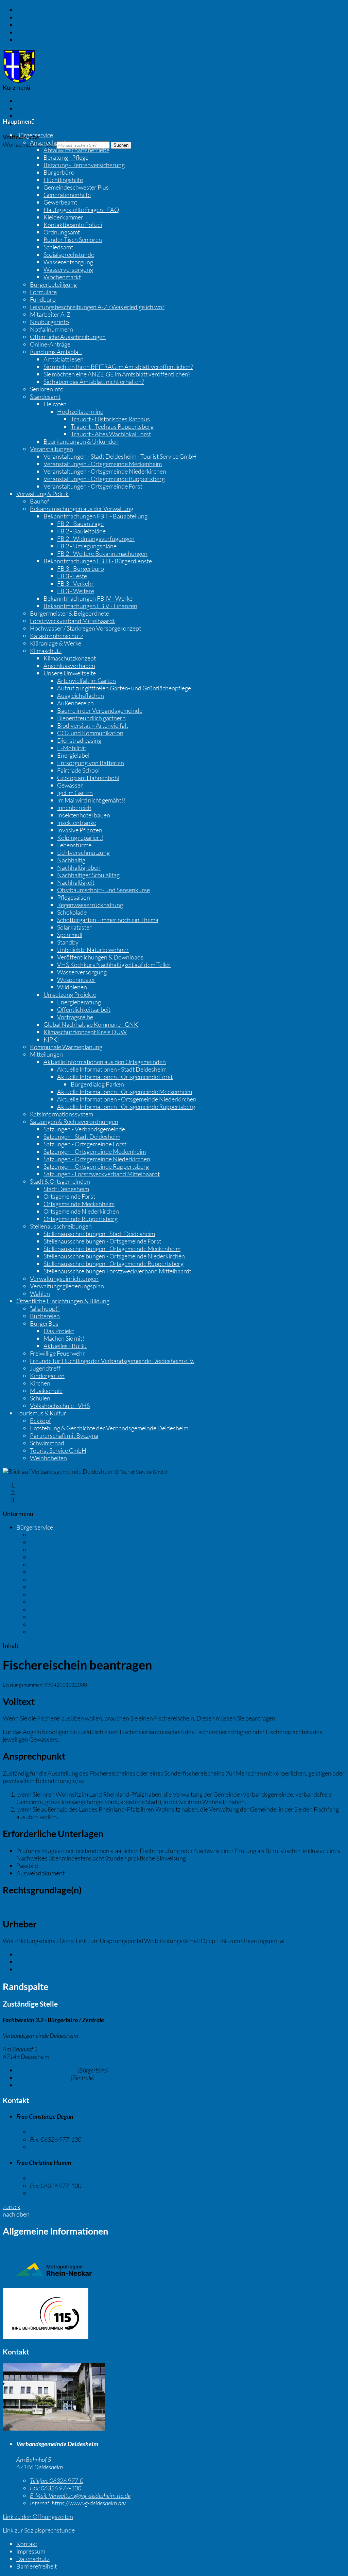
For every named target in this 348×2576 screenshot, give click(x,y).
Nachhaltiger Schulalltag (88, 875)
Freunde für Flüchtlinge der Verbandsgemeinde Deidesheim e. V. (112, 1361)
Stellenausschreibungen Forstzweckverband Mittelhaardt (117, 1271)
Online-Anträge (50, 344)
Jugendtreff (45, 1368)
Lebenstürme (74, 845)
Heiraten (55, 404)
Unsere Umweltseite (70, 673)
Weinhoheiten (48, 1458)
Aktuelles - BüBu (65, 1346)
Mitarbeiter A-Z (50, 314)
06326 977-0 (43, 2078)
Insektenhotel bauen (84, 815)
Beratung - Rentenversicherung (84, 165)
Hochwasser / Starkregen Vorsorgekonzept (85, 628)
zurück (12, 2207)
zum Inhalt (30, 10)
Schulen (40, 1398)
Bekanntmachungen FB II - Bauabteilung (95, 516)
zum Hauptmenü (38, 17)
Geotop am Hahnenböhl (88, 778)
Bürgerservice (35, 135)
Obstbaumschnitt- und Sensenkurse (103, 890)
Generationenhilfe (67, 195)
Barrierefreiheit (37, 123)
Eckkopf (40, 1421)
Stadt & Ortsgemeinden (60, 1181)
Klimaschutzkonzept (70, 658)
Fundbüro (43, 299)
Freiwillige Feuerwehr (57, 1353)
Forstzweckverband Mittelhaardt (72, 621)
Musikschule (46, 1391)
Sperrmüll (70, 935)
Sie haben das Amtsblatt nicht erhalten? (94, 382)
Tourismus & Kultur (41, 1413)
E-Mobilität (72, 748)
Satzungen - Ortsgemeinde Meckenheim (95, 1151)
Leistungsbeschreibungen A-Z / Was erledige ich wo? (97, 307)
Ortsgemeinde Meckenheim (79, 1204)
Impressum (31, 108)
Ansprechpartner (52, 142)
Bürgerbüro (59, 172)
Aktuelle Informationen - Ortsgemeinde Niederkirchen (127, 1099)
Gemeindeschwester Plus (76, 187)
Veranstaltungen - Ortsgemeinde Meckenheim (103, 464)
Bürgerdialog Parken (97, 1084)
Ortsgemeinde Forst (69, 1196)
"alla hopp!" (45, 1308)
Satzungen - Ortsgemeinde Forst (85, 1144)
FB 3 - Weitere (76, 591)
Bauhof (40, 501)
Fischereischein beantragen (52, 1954)
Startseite (29, 1485)
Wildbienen (72, 987)
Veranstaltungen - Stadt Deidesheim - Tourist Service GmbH (120, 456)
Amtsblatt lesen (64, 359)
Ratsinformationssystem (62, 1114)
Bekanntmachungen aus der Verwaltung (82, 509)
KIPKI (51, 1039)
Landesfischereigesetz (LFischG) (44, 1907)
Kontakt (27, 101)
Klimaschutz (46, 651)
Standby (68, 942)
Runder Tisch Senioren (73, 240)
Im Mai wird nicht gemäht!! (91, 800)
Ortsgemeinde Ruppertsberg (81, 1219)
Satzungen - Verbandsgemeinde (84, 1129)
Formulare (43, 292)
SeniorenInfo (47, 389)
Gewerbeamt (60, 202)
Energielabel (73, 755)
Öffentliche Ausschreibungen (68, 337)
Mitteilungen (46, 1054)
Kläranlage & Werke (56, 643)
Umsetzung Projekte (70, 994)
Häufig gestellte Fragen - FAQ (81, 210)
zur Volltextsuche (38, 40)
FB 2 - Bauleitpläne (81, 531)
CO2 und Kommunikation (90, 733)
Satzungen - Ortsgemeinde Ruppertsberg (96, 1166)
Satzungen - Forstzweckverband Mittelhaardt (102, 1174)
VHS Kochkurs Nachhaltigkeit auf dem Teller (114, 965)
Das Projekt (59, 1331)
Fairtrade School (78, 770)
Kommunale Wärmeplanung (66, 1047)
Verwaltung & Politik (42, 494)
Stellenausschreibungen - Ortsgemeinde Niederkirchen (114, 1256)
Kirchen (40, 1383)
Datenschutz (33, 116)
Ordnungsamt (62, 232)
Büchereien (45, 1316)
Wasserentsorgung (68, 262)
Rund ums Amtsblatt (56, 352)
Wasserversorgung (68, 269)
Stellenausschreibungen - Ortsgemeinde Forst (102, 1241)
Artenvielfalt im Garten (86, 681)
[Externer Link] (174, 2314)
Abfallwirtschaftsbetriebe (76, 150)
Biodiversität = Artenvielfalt (93, 725)
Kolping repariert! (80, 837)
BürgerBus (44, 1323)
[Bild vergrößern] (54, 2428)
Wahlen (40, 1293)
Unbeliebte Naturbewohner (93, 950)
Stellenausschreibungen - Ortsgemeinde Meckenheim (112, 1249)
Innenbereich (74, 808)
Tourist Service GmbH (58, 1450)
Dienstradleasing (79, 740)
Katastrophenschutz (56, 636)
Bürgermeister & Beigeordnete (69, 613)
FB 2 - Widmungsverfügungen (96, 539)
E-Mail (34, 2085)
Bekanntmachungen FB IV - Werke (88, 598)
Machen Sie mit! (64, 1338)
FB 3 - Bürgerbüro (81, 568)
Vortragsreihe (75, 1017)
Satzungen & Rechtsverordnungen (74, 1122)
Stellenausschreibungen (61, 1226)
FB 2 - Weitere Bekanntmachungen (102, 553)
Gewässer (70, 785)
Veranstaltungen (51, 449)
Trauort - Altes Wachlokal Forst (111, 434)
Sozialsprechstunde (69, 254)
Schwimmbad (47, 1443)
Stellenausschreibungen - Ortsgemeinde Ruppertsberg (114, 1264)
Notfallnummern (51, 329)
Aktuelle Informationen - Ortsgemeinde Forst (115, 1077)
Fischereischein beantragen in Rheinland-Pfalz (76, 1962)
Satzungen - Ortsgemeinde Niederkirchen (97, 1159)
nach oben (16, 2214)
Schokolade (72, 912)
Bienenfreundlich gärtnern (91, 718)
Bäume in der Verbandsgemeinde (100, 710)
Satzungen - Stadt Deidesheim (82, 1136)
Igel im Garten (75, 793)
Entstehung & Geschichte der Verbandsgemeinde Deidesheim (109, 1428)
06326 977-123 (46, 2070)
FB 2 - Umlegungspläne (87, 546)
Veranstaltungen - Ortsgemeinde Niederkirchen (105, 471)
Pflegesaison (74, 897)
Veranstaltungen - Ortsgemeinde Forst (93, 486)
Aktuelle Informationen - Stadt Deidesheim (112, 1069)
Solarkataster (74, 927)
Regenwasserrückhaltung (90, 905)
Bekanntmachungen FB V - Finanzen (90, 606)
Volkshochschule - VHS (60, 1406)
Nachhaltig (71, 860)
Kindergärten (47, 1376)
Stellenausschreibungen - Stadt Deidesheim (99, 1234)
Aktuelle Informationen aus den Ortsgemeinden (105, 1062)
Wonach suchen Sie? (29, 144)
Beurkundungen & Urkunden (81, 441)
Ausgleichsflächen (81, 695)
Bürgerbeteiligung (53, 284)
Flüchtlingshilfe (63, 180)
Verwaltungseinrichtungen (64, 1278)
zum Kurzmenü (36, 32)
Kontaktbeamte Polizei (73, 225)
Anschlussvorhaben (69, 666)
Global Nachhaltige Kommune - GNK (91, 1024)
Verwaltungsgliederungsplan (67, 1286)
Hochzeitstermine (80, 411)
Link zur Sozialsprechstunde (39, 2530)
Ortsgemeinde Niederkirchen (81, 1211)
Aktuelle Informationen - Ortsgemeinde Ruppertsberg (126, 1107)
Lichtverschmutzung (83, 852)
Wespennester (76, 980)
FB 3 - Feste (72, 576)
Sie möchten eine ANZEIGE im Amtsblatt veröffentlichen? (117, 374)
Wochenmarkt (62, 277)
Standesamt (45, 396)
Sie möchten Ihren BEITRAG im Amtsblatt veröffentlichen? (118, 367)
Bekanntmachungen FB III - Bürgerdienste (98, 561)
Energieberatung (79, 1002)
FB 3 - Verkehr (75, 583)
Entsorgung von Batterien (91, 763)
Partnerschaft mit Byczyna (64, 1435)
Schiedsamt (58, 247)
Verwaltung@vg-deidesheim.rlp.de (80, 2495)
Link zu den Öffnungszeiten (38, 2517)
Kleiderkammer (63, 217)
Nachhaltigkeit (76, 882)
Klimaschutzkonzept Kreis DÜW (85, 1032)
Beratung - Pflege (66, 157)
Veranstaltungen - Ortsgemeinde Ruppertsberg (104, 479)
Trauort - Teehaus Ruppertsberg (112, 426)
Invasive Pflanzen (80, 830)
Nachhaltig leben (79, 867)
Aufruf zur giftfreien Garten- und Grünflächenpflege (124, 688)
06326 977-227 (60, 2178)
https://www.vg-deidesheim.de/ (78, 2503)
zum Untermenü (37, 25)
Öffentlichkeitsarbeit (84, 1009)
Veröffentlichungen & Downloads (100, 957)
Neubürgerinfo (49, 322)
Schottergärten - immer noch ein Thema (108, 920)
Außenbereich (75, 703)
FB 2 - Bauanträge (80, 524)
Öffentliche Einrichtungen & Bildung (63, 1301)
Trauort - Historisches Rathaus (110, 419)
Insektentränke (77, 823)
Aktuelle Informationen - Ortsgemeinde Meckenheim (125, 1092)
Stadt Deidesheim (66, 1189)
